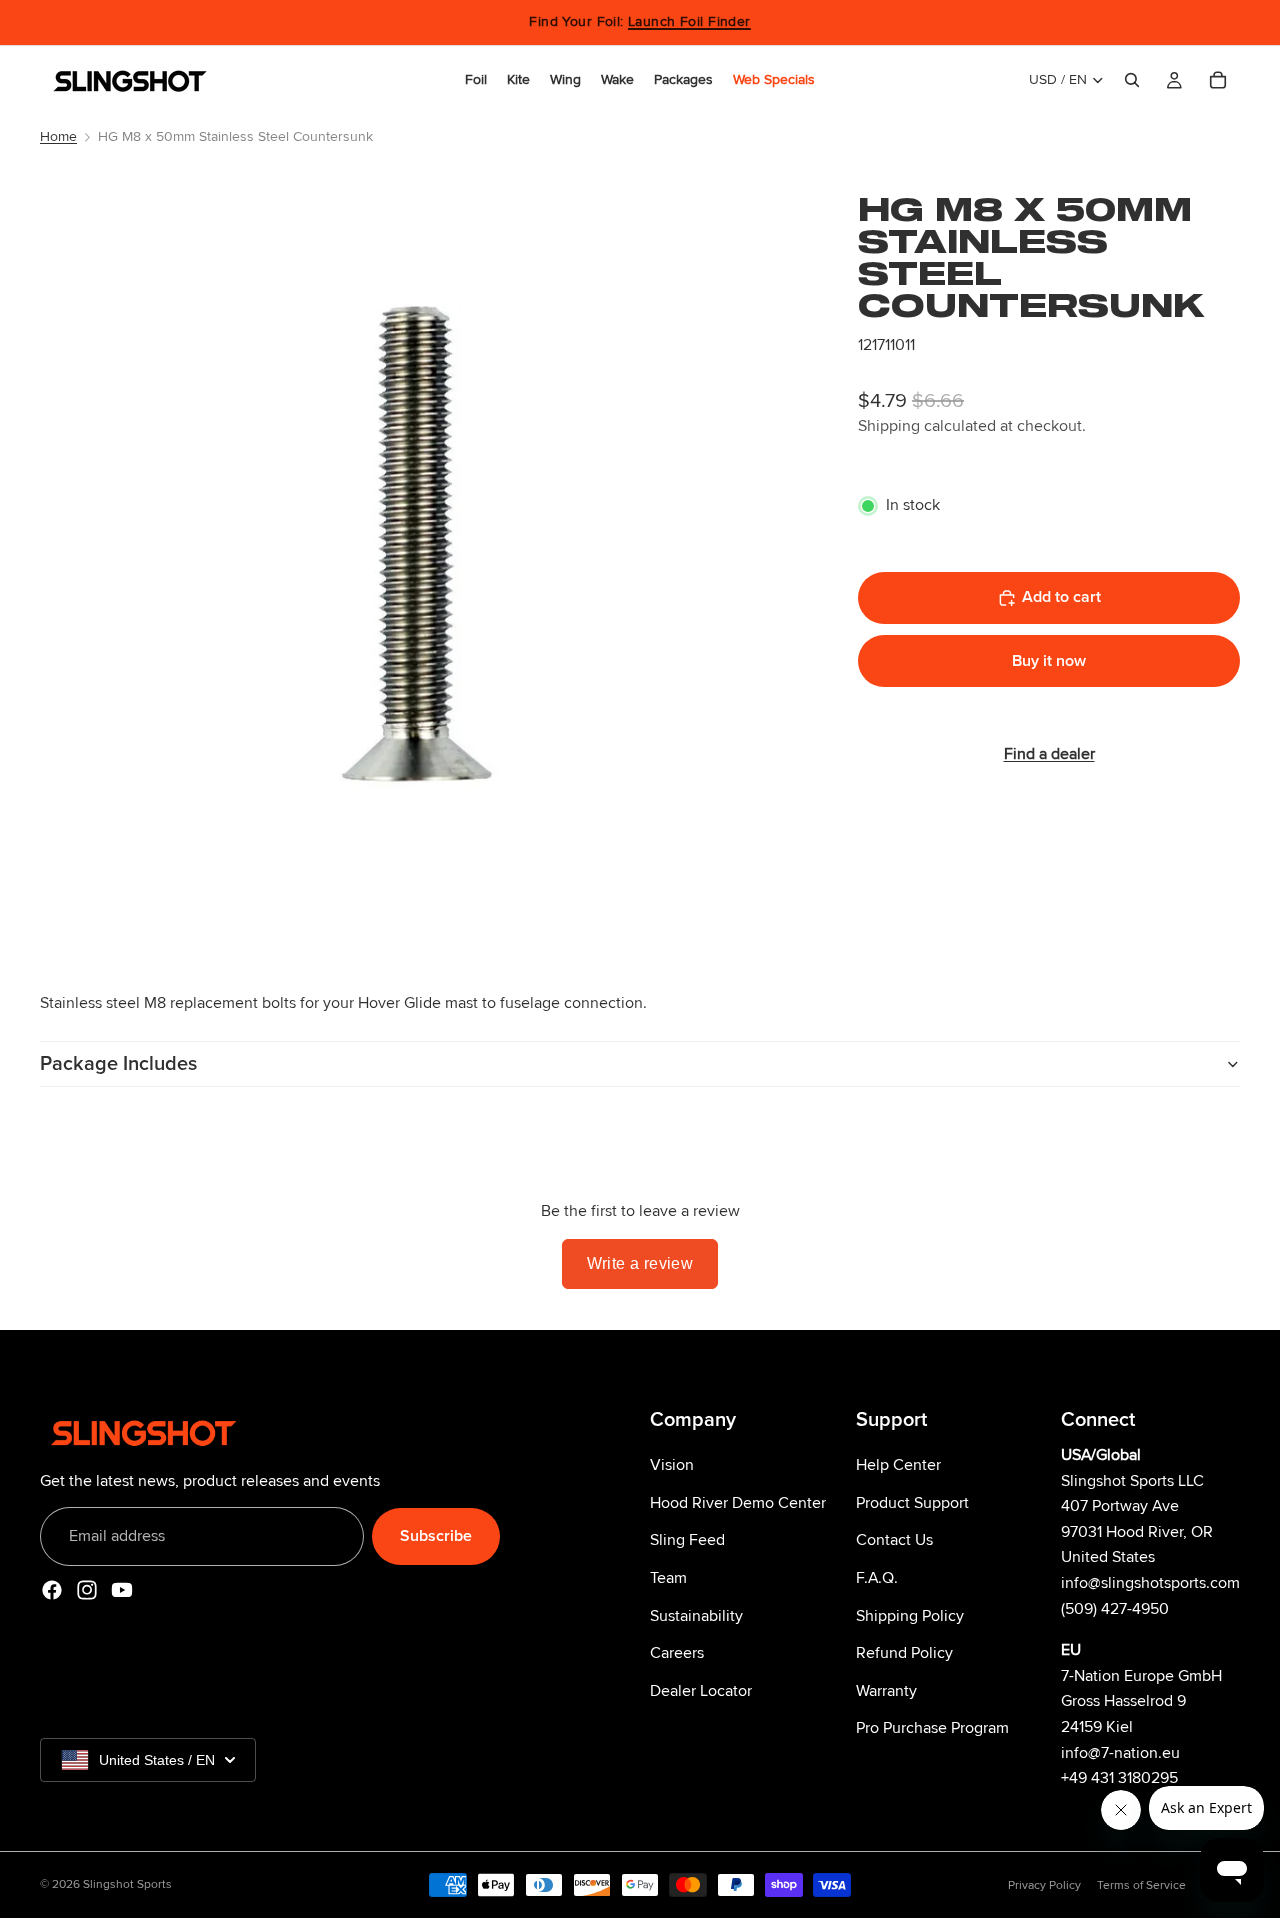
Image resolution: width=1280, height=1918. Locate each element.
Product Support (912, 1502)
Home (58, 136)
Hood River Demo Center (738, 1502)
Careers (677, 1653)
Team (668, 1577)
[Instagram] (87, 1590)
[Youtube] (122, 1590)
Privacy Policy (1044, 1885)
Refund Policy (904, 1653)
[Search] (1132, 80)
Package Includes (118, 1064)
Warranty (886, 1690)
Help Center (898, 1465)
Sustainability (696, 1615)
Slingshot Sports (127, 1884)
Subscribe (436, 1535)
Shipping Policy (910, 1615)
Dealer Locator (701, 1690)
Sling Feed (687, 1540)
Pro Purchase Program (932, 1728)
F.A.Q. (877, 1577)
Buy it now (1049, 660)
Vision (672, 1465)
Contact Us (894, 1540)
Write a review (640, 1263)
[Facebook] (52, 1590)
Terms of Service (1141, 1885)
